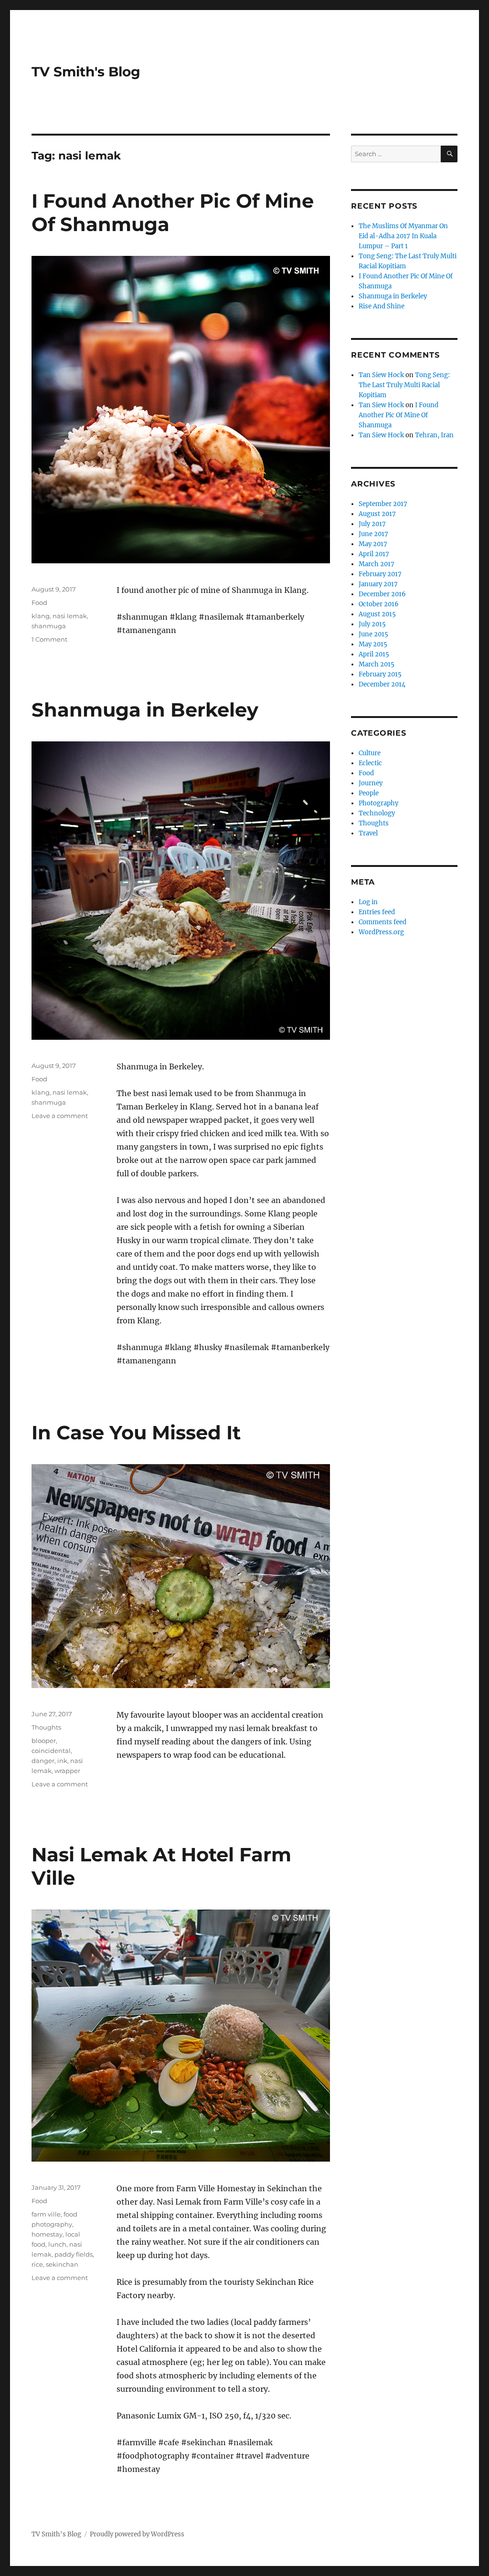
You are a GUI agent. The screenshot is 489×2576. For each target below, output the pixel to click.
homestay (47, 2234)
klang (41, 616)
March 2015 (377, 664)
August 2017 (377, 514)
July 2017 (372, 524)
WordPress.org (381, 932)
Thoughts (46, 1727)
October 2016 (379, 604)
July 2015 (372, 624)
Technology (377, 813)
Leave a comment (60, 1116)
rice (37, 2264)
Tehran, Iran (434, 435)
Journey (371, 783)
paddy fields (74, 2254)
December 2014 (382, 684)
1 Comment (49, 639)
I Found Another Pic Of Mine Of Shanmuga (399, 415)
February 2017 (380, 574)
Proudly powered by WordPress (137, 2534)
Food (39, 602)
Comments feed (383, 922)
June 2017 (373, 534)
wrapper (67, 1771)
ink (62, 1761)
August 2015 (377, 614)
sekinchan (62, 2264)
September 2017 (383, 504)
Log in (368, 902)
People (369, 793)
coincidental (51, 1751)
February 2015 (380, 674)
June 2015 (373, 634)
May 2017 (373, 544)
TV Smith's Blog (86, 72)
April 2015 (374, 654)
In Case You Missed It (136, 1432)
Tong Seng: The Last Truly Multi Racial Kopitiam (404, 385)
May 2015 (373, 644)
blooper (44, 1741)
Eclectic (370, 763)
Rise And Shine (382, 306)
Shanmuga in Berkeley (145, 710)
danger (43, 1761)
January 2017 (378, 584)
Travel (368, 833)
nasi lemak (70, 616)
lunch (57, 2244)
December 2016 (382, 594)
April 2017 (374, 554)
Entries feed (377, 912)
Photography (378, 803)
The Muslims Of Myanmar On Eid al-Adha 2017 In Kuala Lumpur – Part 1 (403, 236)
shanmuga (49, 626)
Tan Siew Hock (381, 375)
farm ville (46, 2214)
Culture (370, 753)
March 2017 (377, 564)
